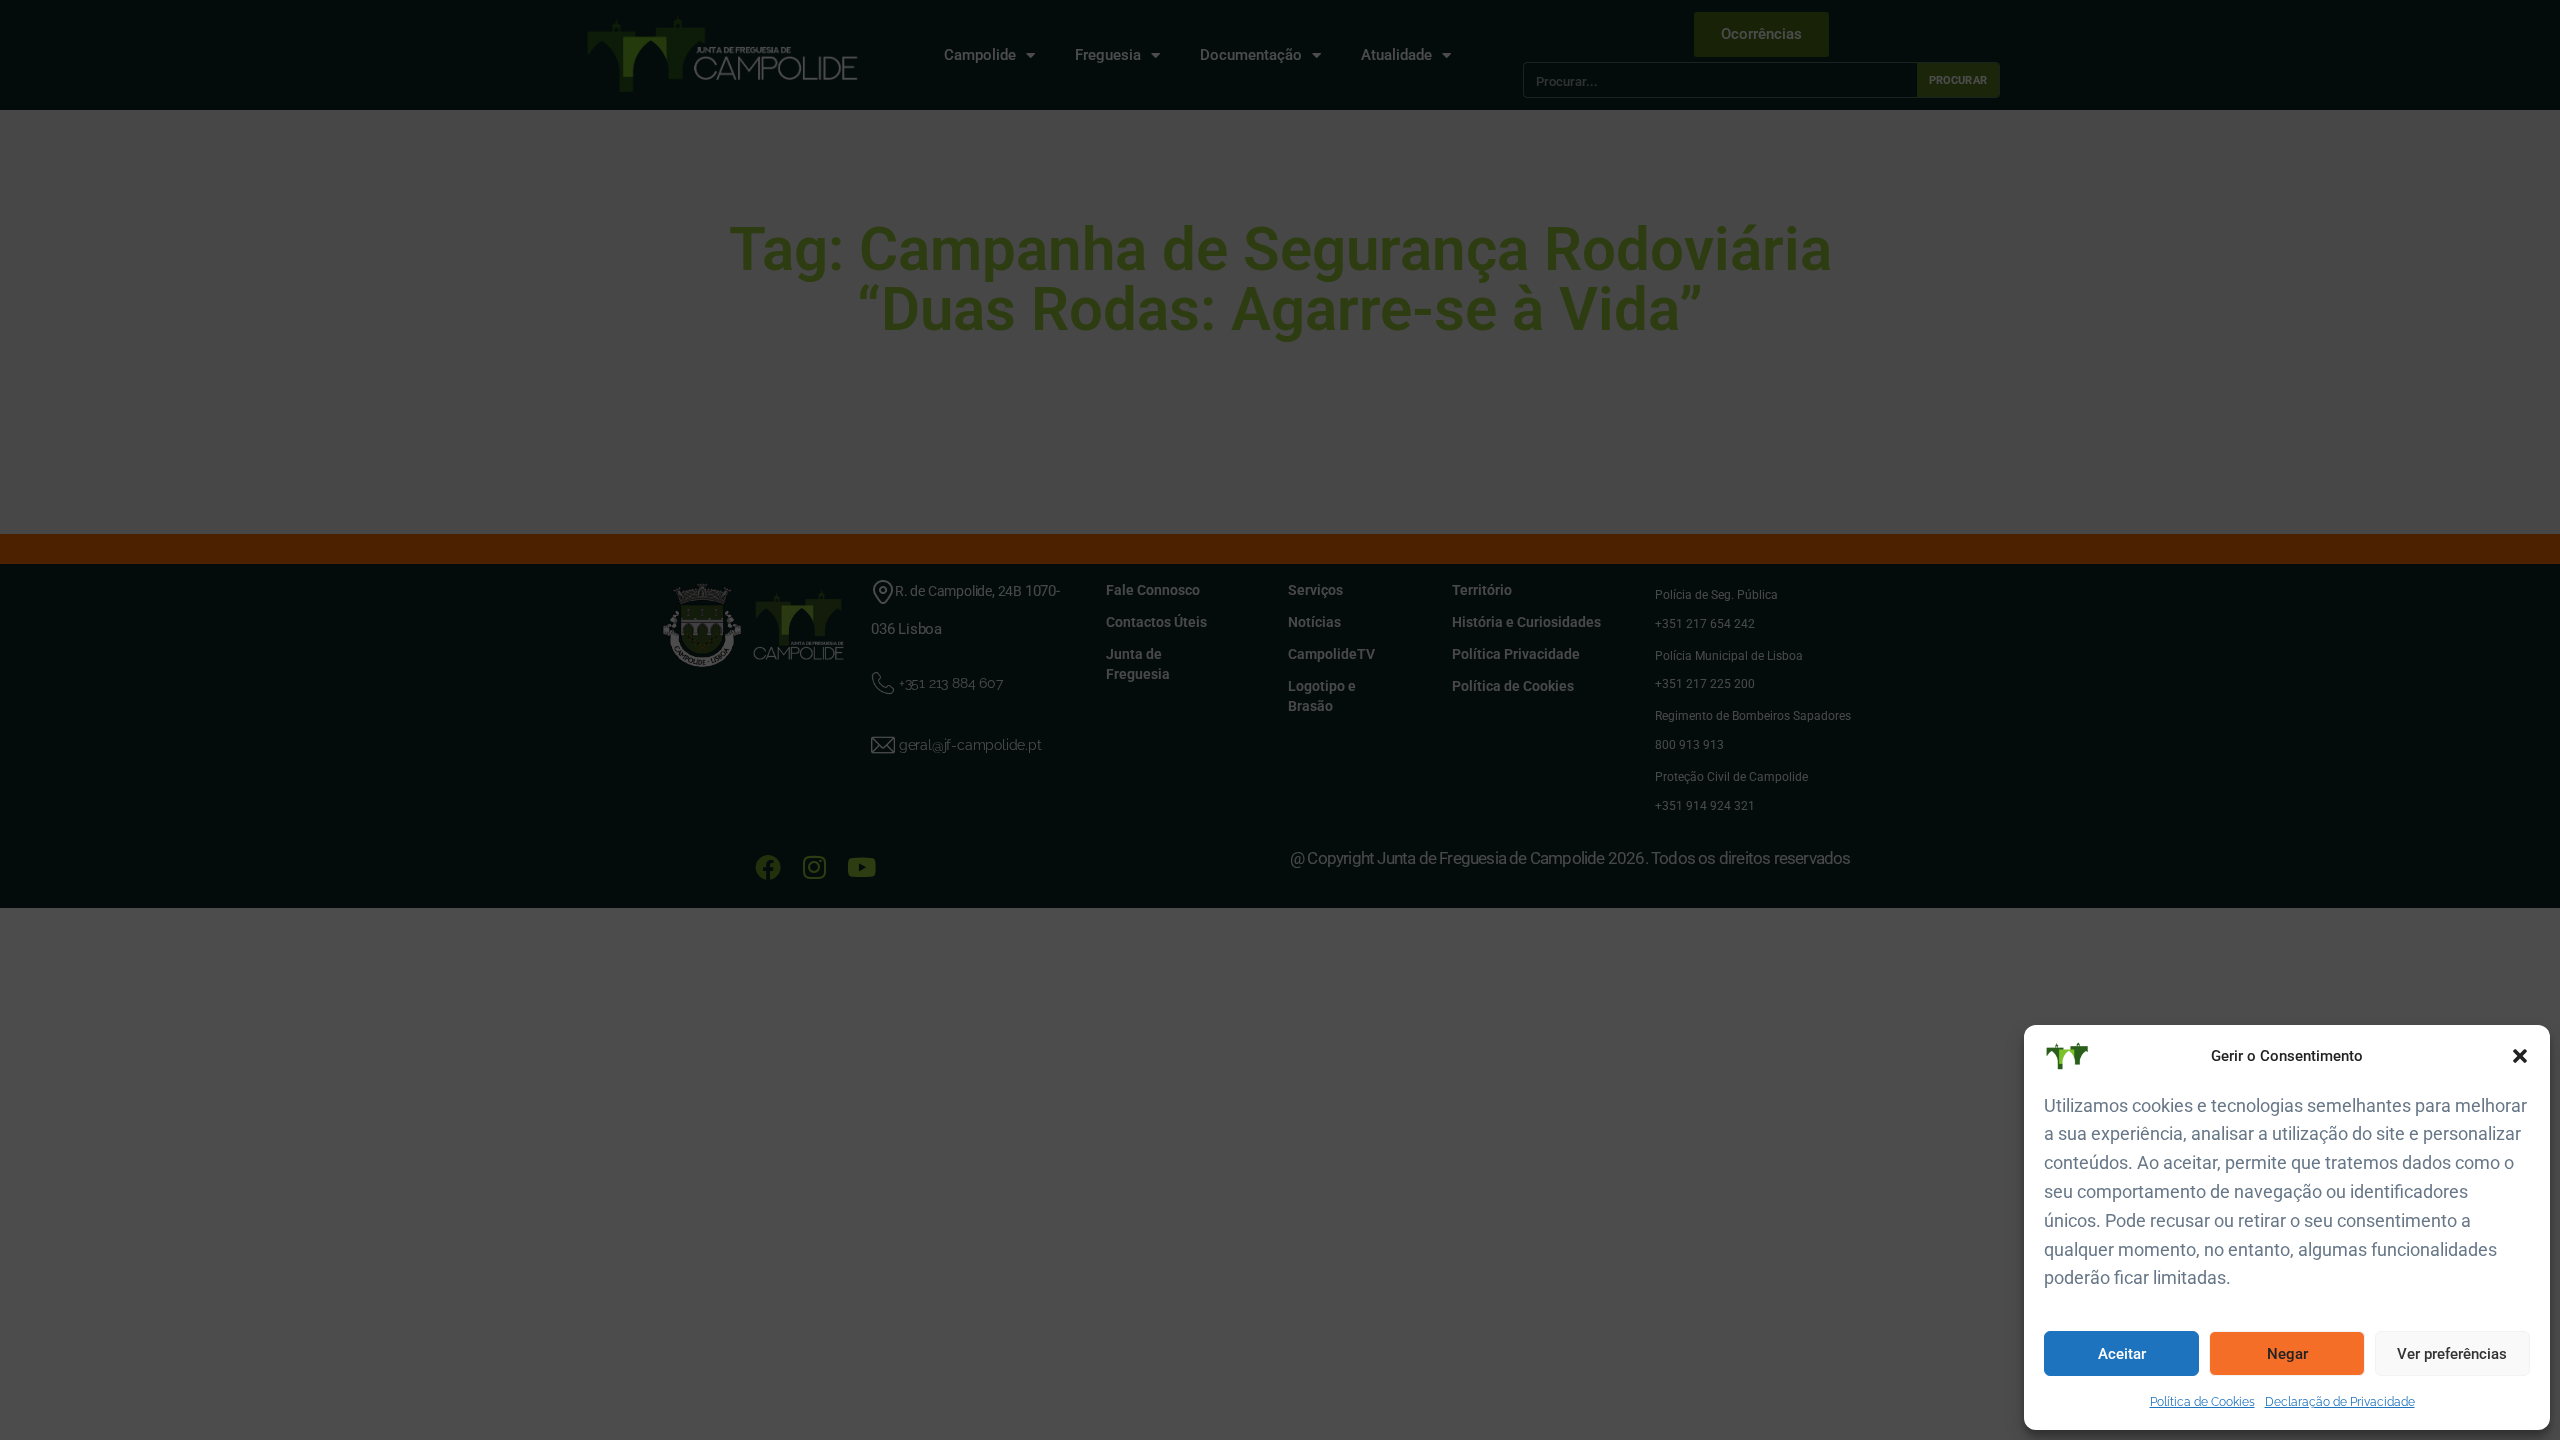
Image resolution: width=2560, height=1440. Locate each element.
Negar (2287, 1354)
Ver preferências (2452, 1354)
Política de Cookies (2202, 1402)
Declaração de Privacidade (2340, 1402)
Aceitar (2122, 1354)
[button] (2520, 1056)
